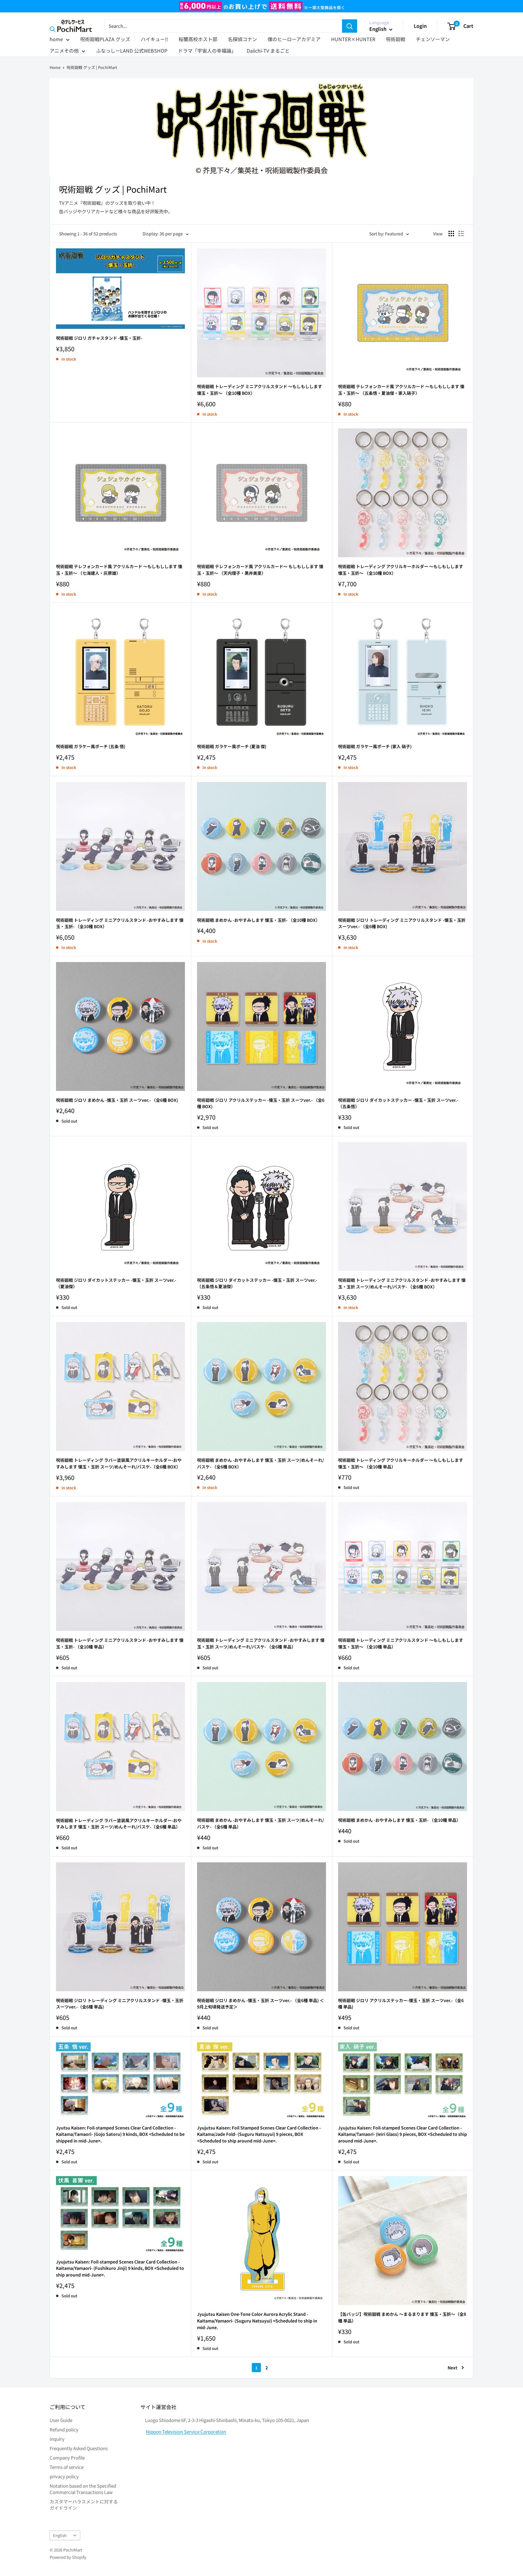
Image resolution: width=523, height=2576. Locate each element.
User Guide (61, 2420)
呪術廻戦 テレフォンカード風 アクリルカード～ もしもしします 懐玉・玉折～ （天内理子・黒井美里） (260, 570)
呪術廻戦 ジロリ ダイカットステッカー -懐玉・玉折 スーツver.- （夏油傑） (116, 1283)
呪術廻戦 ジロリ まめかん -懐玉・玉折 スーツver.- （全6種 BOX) (117, 1100)
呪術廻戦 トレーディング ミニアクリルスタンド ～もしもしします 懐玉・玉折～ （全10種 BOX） (260, 390)
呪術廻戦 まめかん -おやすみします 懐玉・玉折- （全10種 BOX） (258, 920)
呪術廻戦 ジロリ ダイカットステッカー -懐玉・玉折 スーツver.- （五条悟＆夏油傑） (257, 1283)
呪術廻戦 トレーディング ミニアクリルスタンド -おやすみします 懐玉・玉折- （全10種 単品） (120, 1643)
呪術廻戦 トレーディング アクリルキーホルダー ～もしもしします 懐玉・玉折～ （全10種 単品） (401, 1463)
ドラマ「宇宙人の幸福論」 (207, 51)
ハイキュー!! (154, 39)
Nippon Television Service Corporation (186, 2432)
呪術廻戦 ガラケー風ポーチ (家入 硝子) (375, 746)
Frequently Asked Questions (79, 2448)
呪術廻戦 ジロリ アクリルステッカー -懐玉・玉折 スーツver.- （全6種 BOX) (261, 1103)
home (56, 39)
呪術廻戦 (396, 39)
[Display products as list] (461, 234)
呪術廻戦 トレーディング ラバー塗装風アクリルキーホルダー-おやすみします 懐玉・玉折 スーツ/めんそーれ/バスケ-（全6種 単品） (119, 1824)
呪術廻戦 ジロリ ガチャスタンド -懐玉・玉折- (99, 338)
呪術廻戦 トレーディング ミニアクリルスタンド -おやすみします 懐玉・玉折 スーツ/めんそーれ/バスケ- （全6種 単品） (261, 1643)
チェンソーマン (433, 39)
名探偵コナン (242, 39)
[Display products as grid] (451, 234)
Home (55, 67)
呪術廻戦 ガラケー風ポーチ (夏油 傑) (232, 746)
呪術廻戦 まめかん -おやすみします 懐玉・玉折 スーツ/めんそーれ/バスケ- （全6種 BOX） (260, 1463)
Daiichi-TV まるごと (268, 51)
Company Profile (67, 2458)
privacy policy (64, 2476)
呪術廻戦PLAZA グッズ (105, 39)
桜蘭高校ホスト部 (198, 39)
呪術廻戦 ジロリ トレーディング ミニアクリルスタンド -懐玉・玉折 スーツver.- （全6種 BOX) (402, 923)
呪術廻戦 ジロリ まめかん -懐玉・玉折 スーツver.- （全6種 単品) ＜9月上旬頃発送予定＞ (260, 2004)
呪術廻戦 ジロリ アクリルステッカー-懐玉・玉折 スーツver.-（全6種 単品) (401, 2004)
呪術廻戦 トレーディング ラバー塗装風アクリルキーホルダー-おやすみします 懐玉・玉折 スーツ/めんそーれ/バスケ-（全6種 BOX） (119, 1463)
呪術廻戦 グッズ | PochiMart (92, 67)
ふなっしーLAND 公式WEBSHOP (132, 51)
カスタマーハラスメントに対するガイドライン (84, 2505)
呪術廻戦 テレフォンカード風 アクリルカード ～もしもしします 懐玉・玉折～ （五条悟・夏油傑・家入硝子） (401, 390)
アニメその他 (64, 51)
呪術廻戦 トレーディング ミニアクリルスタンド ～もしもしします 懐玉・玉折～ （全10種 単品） (401, 1643)
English (60, 2535)
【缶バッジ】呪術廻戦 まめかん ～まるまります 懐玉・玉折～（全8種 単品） (402, 2317)
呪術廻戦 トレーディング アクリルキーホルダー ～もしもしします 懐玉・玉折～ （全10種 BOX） (401, 570)
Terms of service (67, 2467)
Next (452, 2368)
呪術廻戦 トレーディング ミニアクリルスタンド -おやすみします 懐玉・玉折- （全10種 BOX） (120, 923)
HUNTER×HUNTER (353, 39)
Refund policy (64, 2429)
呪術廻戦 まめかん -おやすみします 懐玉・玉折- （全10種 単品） (399, 1820)
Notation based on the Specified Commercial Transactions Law (83, 2489)
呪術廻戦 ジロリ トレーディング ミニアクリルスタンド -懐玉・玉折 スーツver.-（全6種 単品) (120, 2004)
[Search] (350, 26)
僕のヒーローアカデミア (294, 39)
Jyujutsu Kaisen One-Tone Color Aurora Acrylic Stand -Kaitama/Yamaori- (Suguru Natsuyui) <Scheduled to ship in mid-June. (257, 2321)
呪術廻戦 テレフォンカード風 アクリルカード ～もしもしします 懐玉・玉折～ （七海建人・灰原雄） (119, 570)
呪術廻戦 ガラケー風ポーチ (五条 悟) (91, 746)
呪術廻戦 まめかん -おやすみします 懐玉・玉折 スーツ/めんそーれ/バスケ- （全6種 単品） (260, 1823)
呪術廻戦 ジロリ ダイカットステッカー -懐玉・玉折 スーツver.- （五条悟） (398, 1103)
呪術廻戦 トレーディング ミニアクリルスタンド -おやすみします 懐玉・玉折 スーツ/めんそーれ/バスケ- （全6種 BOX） (402, 1283)
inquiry (57, 2439)
